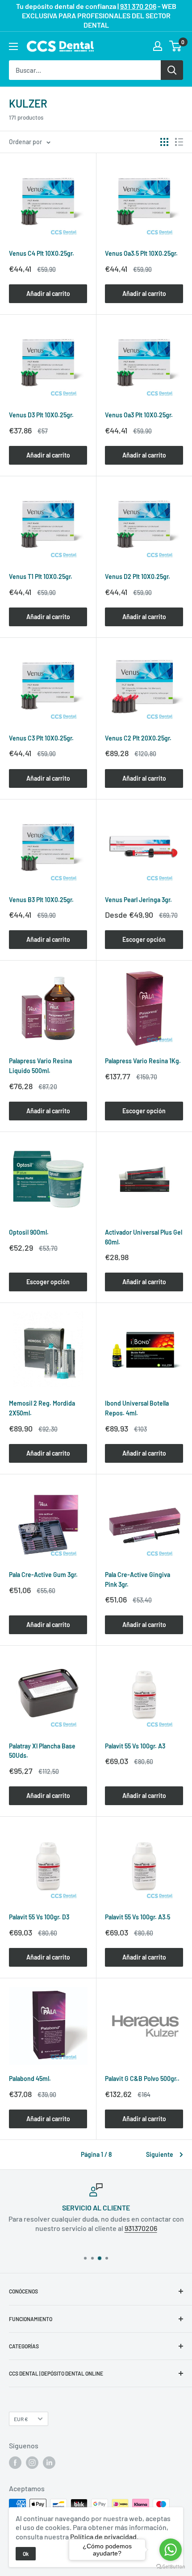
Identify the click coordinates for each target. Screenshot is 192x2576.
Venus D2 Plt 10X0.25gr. (138, 576)
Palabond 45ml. (30, 2079)
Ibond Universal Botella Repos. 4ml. (137, 1408)
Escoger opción (144, 939)
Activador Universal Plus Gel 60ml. (144, 1237)
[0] (176, 46)
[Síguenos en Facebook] (15, 2463)
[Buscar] (172, 70)
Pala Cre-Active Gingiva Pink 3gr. (138, 1579)
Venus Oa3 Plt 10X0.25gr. (139, 415)
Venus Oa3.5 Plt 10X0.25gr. (141, 253)
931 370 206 (138, 6)
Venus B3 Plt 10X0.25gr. (41, 900)
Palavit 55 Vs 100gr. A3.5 (138, 1917)
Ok (26, 2554)
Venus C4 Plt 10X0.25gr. (42, 253)
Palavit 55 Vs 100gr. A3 (135, 1746)
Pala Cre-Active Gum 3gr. (43, 1575)
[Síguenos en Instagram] (32, 2463)
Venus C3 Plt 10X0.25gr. (41, 738)
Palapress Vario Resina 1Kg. (143, 1061)
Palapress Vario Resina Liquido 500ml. (40, 1066)
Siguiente (160, 2154)
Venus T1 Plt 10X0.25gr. (41, 576)
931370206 (141, 2228)
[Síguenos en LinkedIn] (49, 2463)
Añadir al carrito (48, 293)
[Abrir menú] (13, 46)
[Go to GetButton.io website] (171, 2567)
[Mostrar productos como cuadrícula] (164, 142)
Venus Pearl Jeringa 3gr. (138, 900)
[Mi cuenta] (158, 46)
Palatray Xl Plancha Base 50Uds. (42, 1751)
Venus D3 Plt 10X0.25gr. (41, 415)
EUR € (21, 2419)
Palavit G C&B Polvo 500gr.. (142, 2079)
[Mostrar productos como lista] (179, 142)
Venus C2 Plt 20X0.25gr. (138, 738)
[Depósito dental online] (60, 46)
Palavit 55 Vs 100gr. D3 (39, 1917)
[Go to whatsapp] (171, 2550)
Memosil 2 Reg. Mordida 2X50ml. (42, 1408)
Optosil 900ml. (29, 1232)
